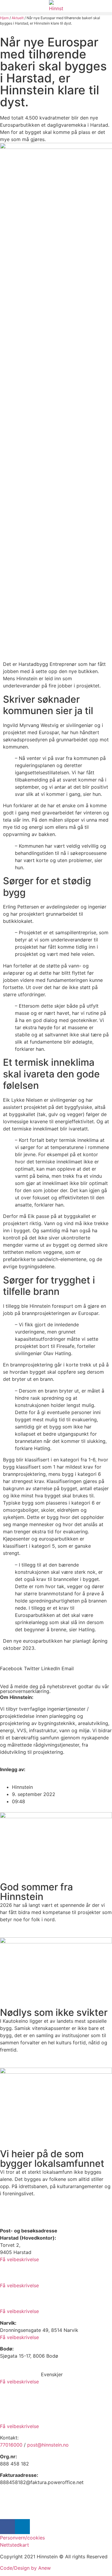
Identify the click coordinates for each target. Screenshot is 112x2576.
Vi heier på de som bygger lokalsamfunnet (52, 2159)
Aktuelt (18, 18)
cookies (36, 2538)
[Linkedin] (22, 2527)
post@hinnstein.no (48, 2445)
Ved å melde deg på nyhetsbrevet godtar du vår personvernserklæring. (55, 1689)
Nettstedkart (14, 2545)
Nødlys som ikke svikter (54, 2012)
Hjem (4, 18)
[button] (56, 14)
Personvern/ (14, 2538)
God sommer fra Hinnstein (36, 1892)
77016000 (11, 2445)
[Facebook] (7, 2527)
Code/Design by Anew (25, 2568)
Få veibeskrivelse (19, 2259)
